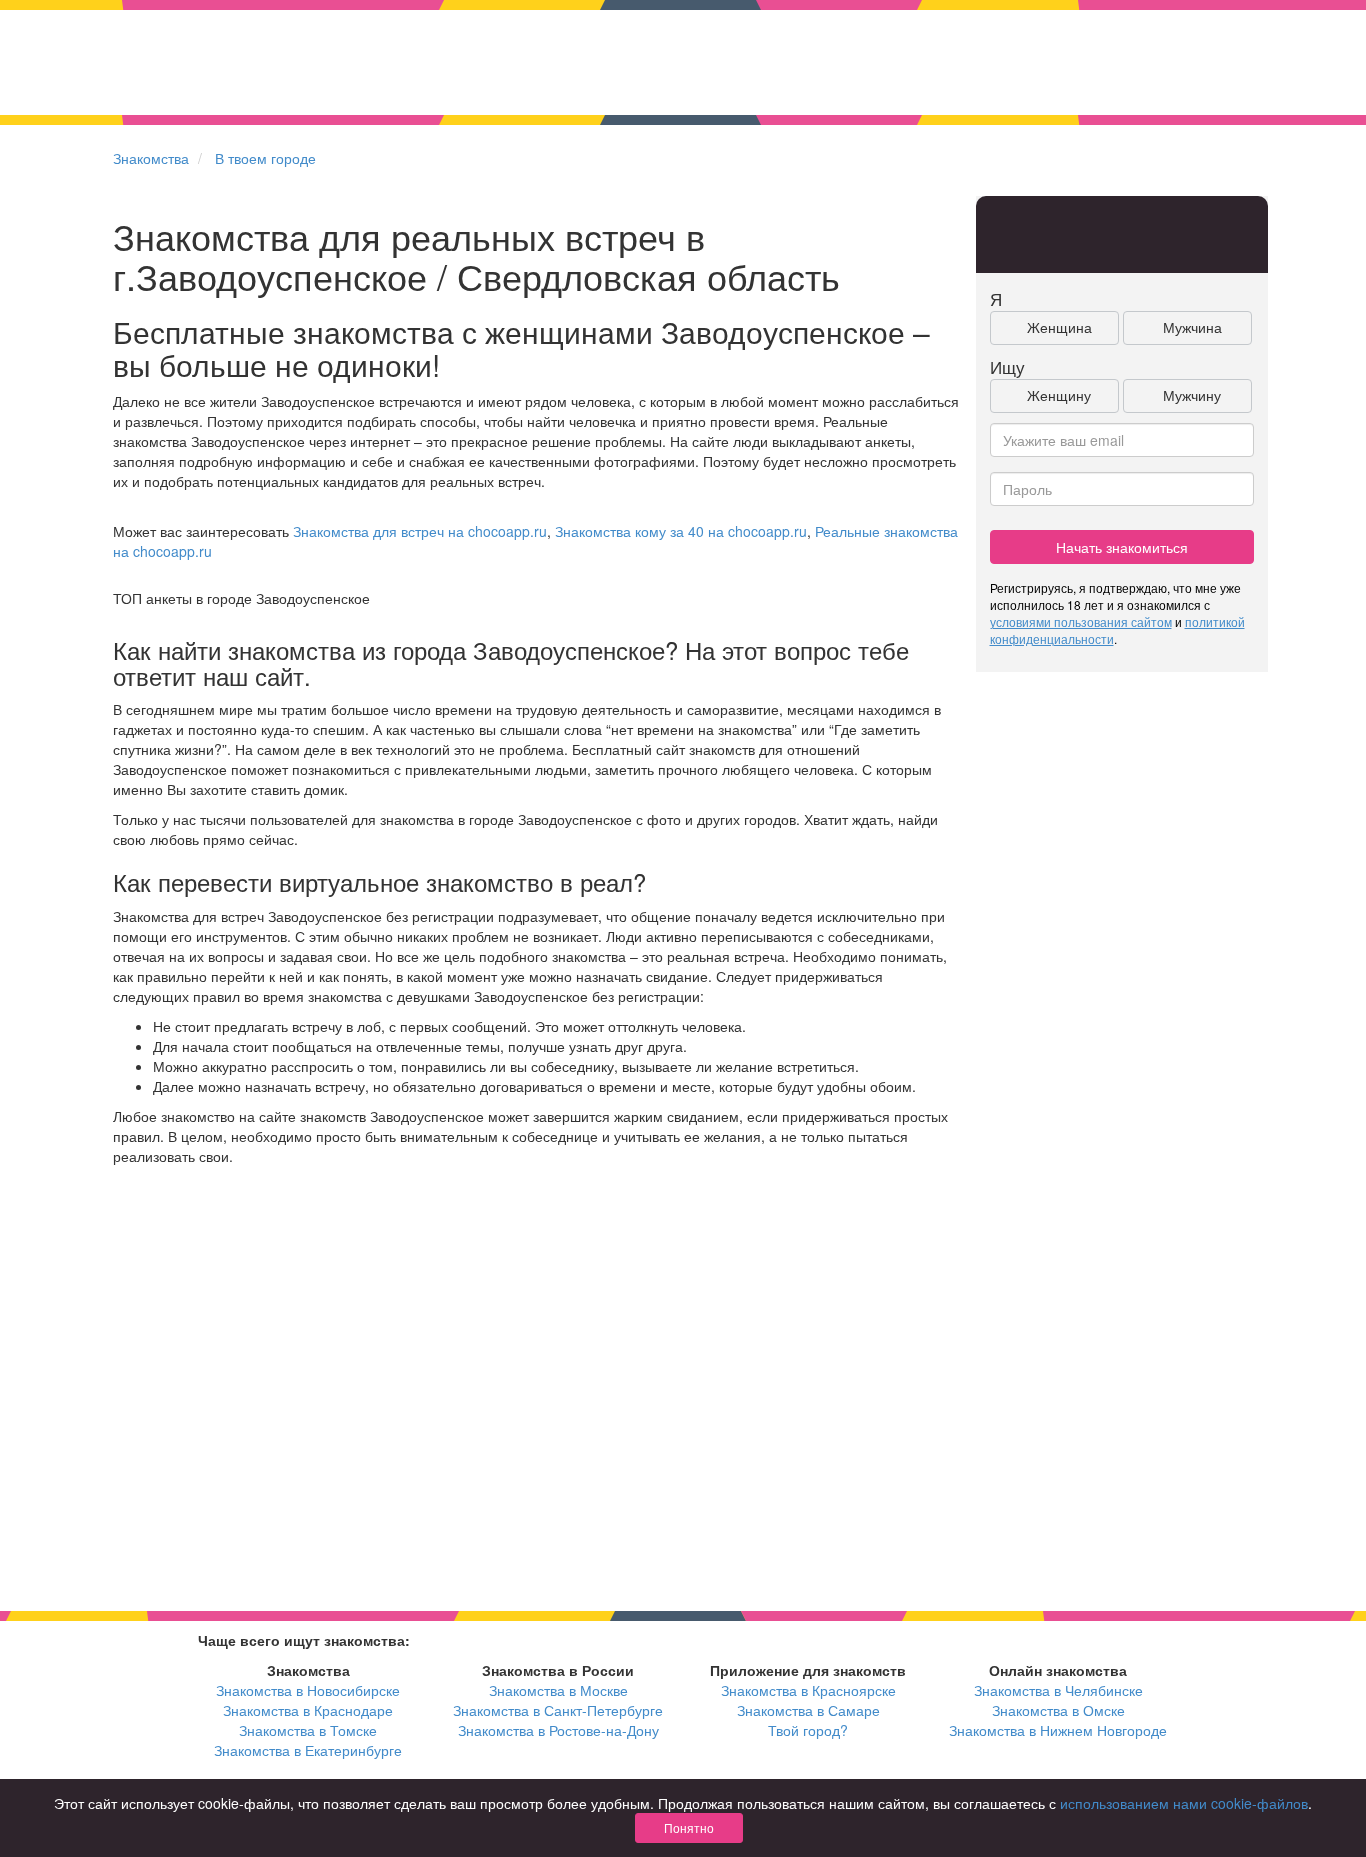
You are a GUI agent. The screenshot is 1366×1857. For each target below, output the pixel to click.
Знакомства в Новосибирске (308, 1690)
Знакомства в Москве (558, 1690)
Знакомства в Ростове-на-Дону (558, 1730)
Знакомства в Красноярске (808, 1690)
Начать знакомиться (1122, 547)
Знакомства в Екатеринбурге (308, 1750)
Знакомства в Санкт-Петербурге (558, 1710)
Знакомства (151, 158)
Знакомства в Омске (1058, 1710)
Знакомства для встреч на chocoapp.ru (420, 531)
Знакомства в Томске (308, 1730)
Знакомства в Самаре (808, 1710)
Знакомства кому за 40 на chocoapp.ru (681, 531)
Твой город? (808, 1730)
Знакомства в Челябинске (1058, 1690)
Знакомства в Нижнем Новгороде (1058, 1730)
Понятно (689, 1827)
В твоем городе (265, 158)
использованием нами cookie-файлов (1184, 1803)
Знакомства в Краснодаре (308, 1710)
